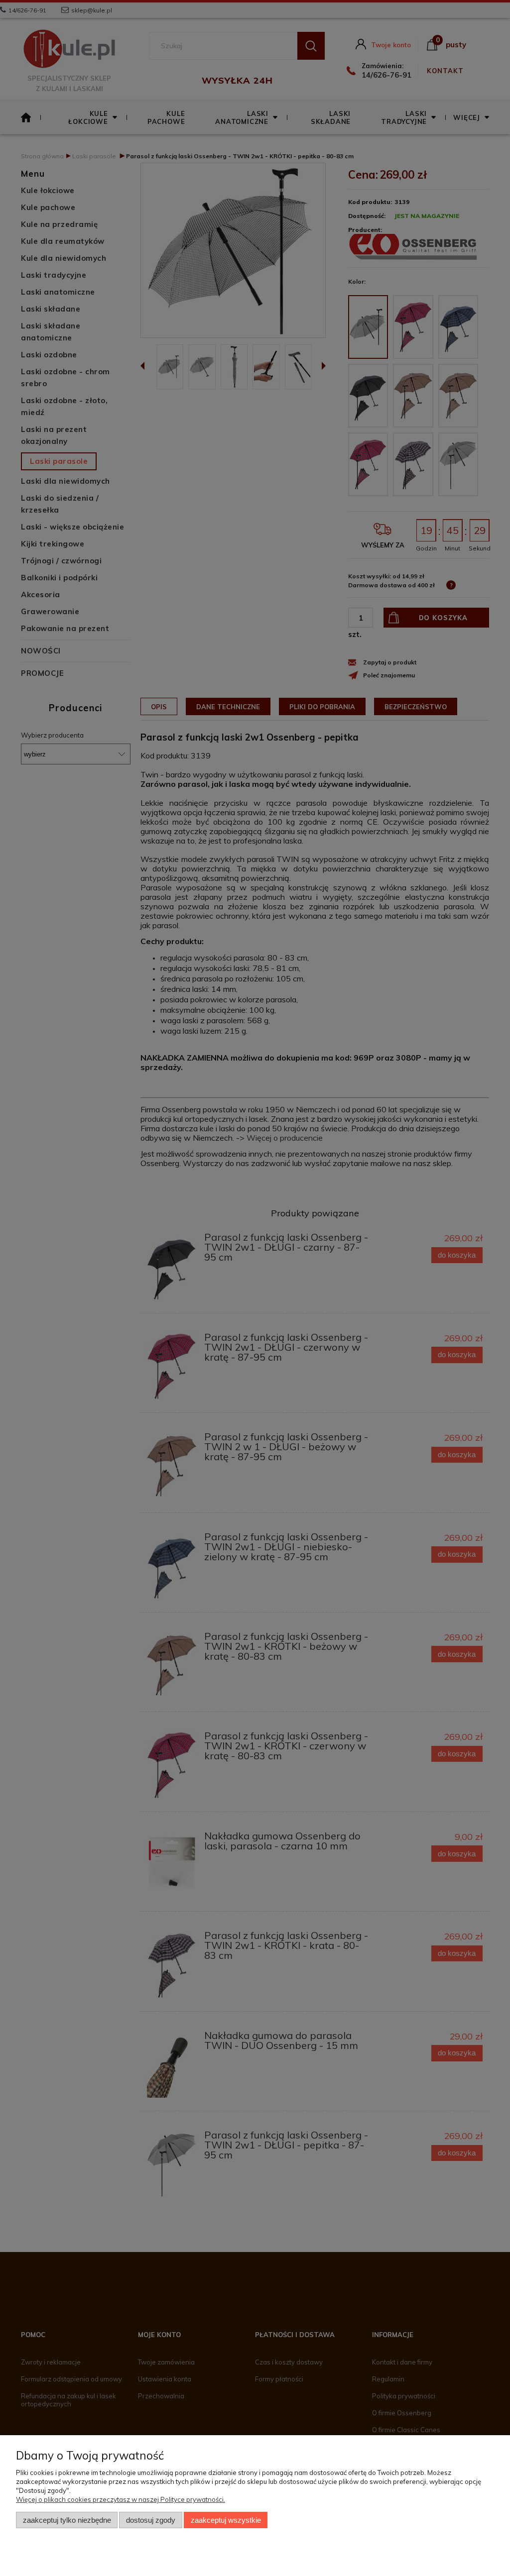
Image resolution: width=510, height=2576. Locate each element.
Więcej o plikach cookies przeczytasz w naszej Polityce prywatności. (121, 2499)
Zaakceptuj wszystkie (226, 2520)
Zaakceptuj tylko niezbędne (67, 2520)
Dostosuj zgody (151, 2520)
